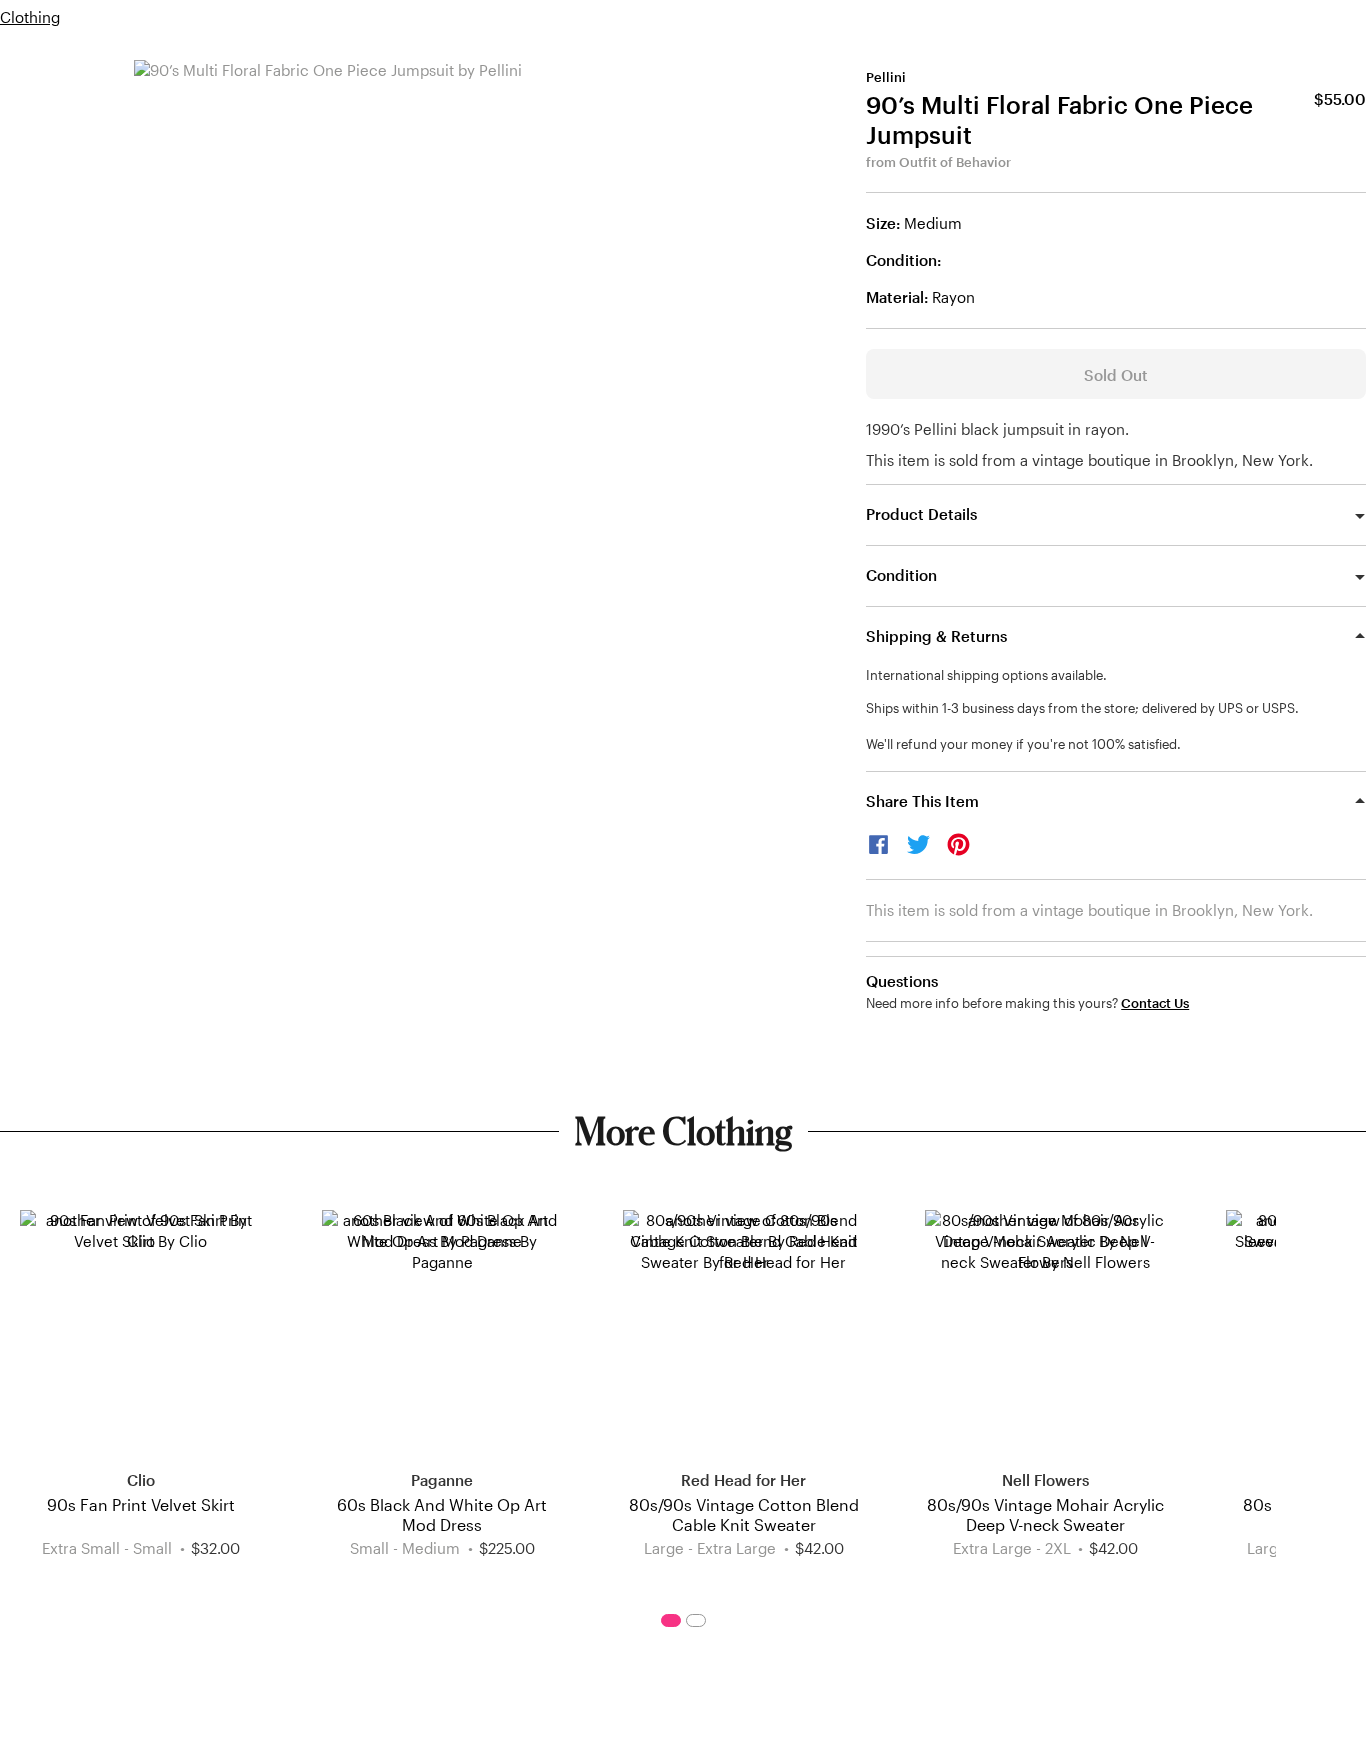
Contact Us (1155, 1003)
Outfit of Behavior (955, 162)
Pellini (886, 77)
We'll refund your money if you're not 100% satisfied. (1023, 744)
